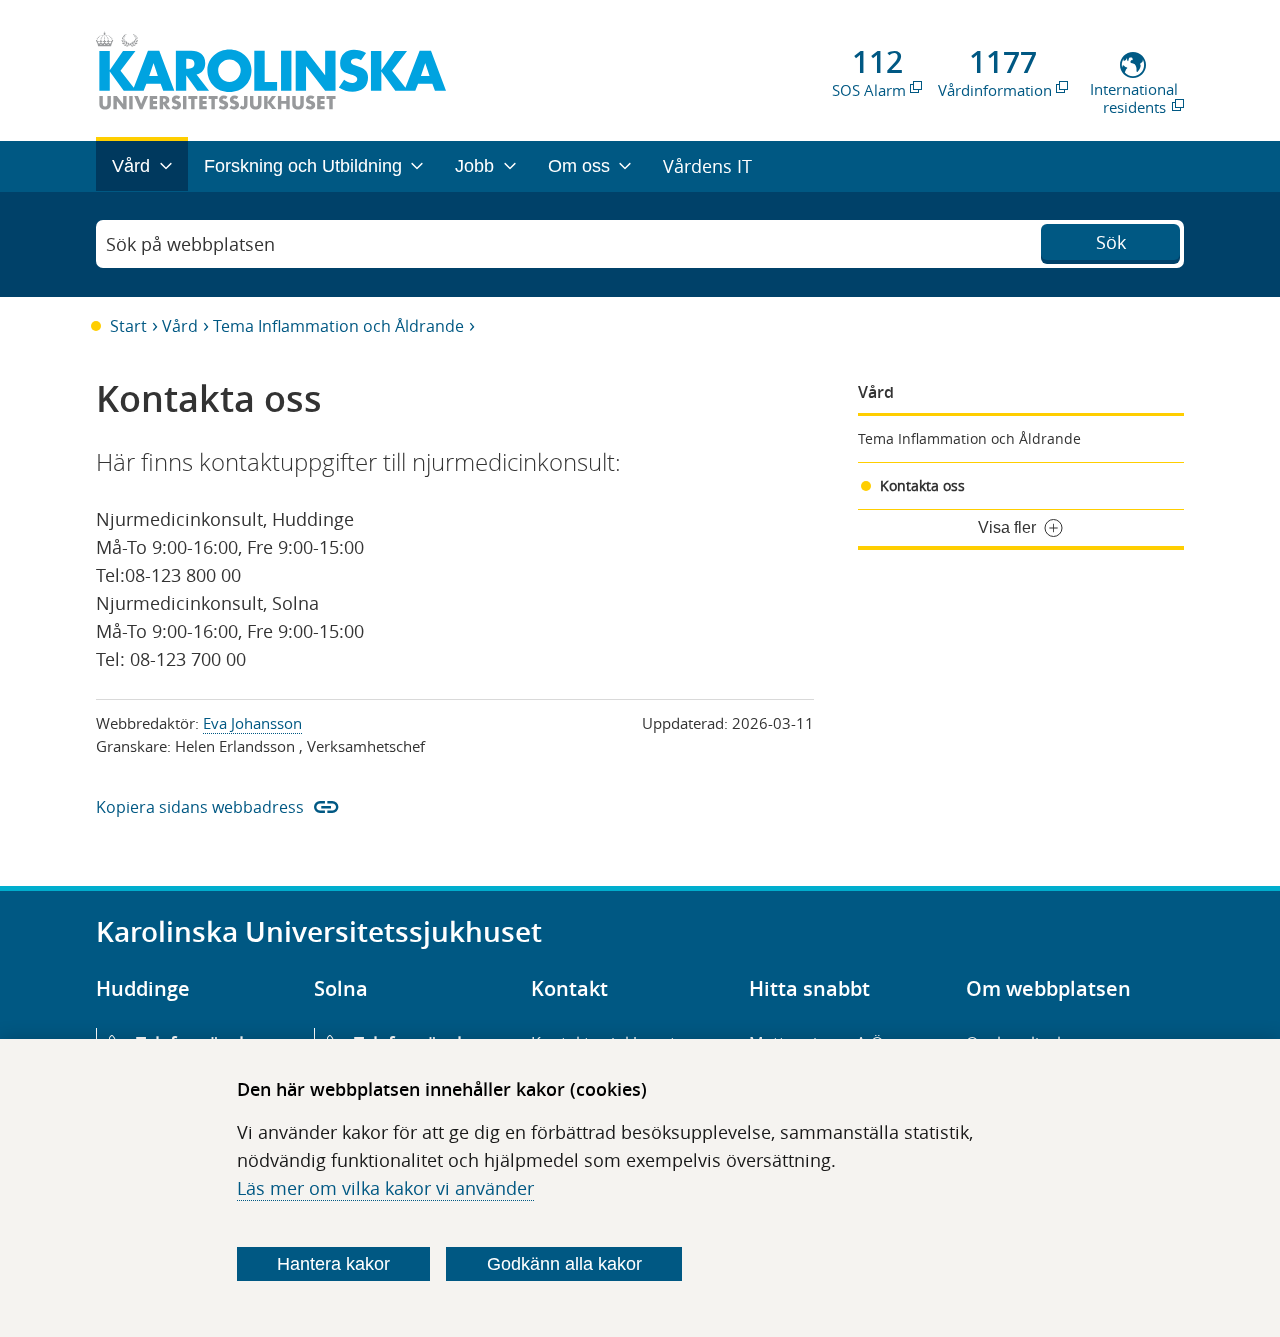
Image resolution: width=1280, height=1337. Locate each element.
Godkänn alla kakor (564, 1264)
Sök (1111, 242)
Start (128, 326)
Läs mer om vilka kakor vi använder (385, 1188)
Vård (180, 326)
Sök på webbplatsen (190, 244)
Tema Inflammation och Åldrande (338, 326)
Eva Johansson (252, 723)
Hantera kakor (333, 1264)
